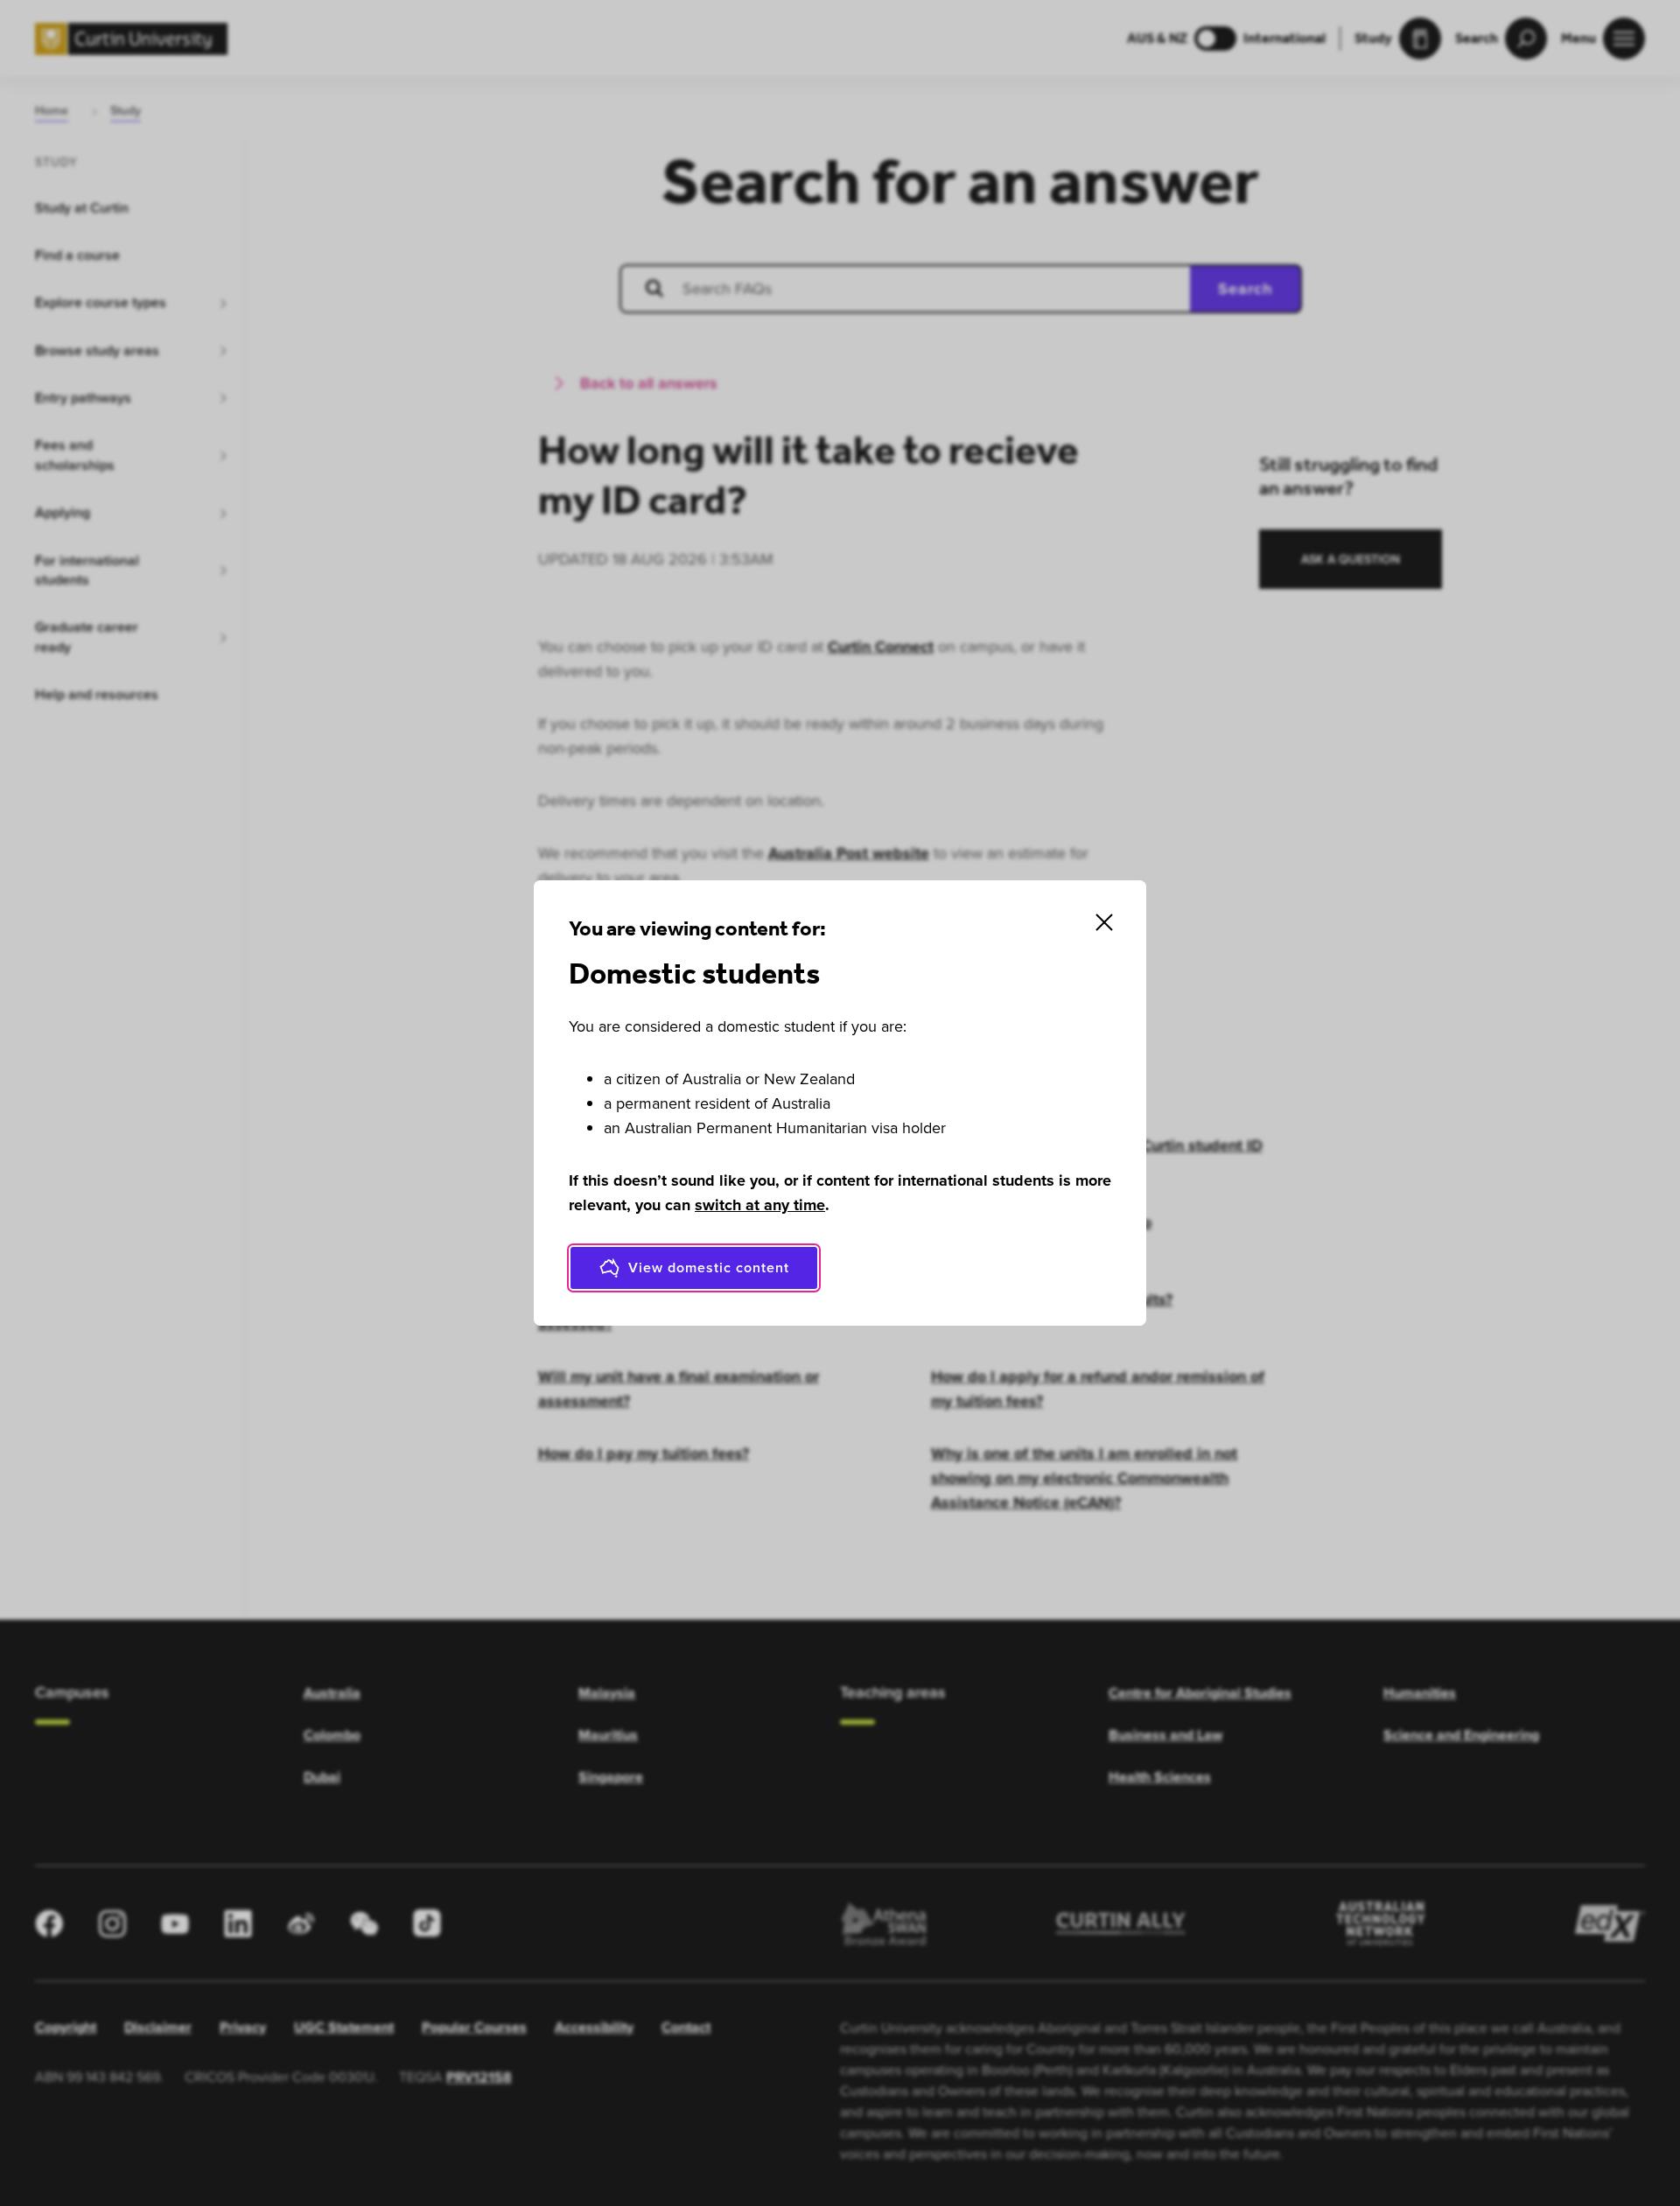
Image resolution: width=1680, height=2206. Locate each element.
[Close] (1104, 922)
